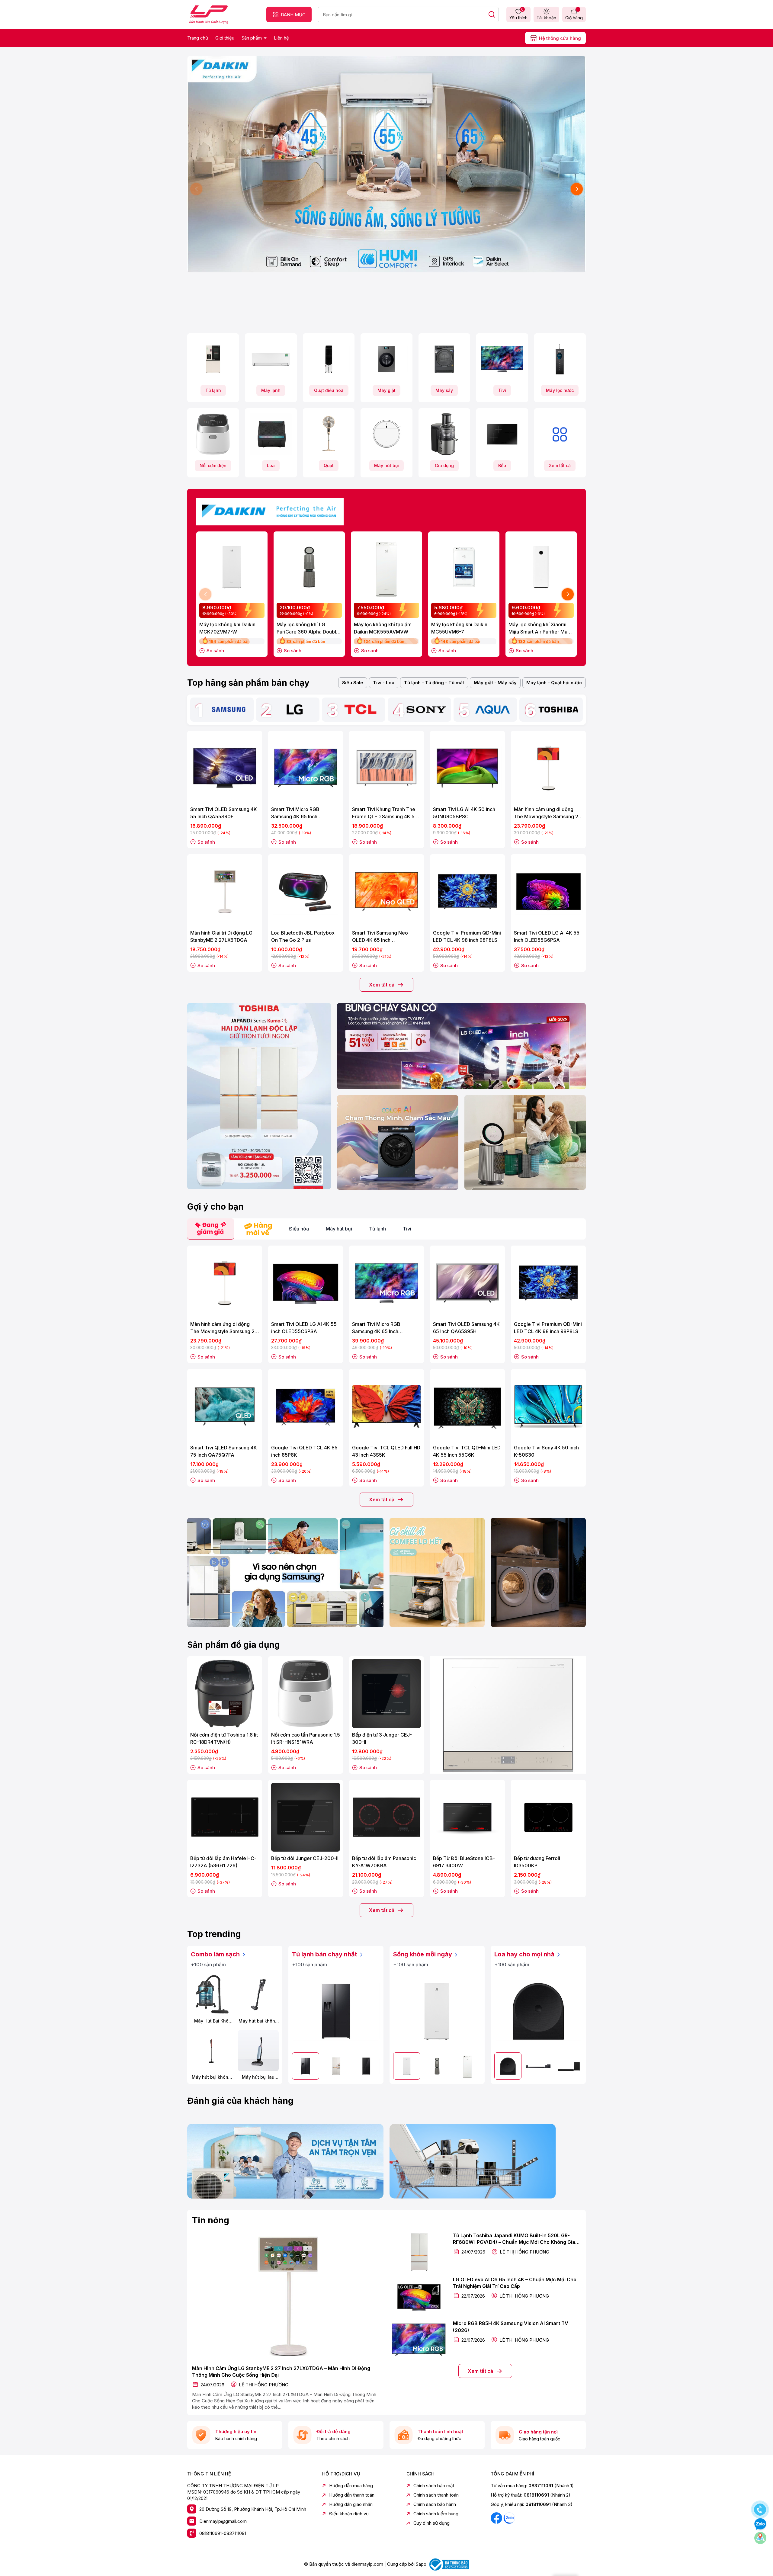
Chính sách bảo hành (435, 2504)
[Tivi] (502, 359)
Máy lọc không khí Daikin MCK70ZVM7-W (227, 628)
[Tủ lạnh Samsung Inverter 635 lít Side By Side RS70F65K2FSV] (336, 2011)
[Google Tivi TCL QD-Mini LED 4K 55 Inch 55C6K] (467, 1407)
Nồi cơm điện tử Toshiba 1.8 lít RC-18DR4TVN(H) (224, 1738)
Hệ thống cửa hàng (560, 38)
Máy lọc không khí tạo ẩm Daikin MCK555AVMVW (383, 628)
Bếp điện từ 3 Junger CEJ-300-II (382, 1738)
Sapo (421, 2564)
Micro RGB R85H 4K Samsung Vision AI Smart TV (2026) (511, 2327)
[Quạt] (329, 434)
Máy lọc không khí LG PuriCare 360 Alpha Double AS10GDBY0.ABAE (308, 628)
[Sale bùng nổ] (270, 510)
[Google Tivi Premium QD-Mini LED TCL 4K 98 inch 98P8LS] (467, 892)
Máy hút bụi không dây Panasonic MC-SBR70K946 (258, 2021)
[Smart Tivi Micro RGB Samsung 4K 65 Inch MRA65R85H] (306, 768)
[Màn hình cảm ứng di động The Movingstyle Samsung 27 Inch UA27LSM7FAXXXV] (548, 768)
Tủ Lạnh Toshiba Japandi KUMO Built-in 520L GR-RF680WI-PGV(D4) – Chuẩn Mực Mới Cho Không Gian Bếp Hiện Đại (516, 2239)
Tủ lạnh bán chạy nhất (325, 1954)
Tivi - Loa (384, 683)
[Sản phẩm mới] (259, 1096)
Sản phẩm (252, 38)
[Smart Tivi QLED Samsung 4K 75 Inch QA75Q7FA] (225, 1407)
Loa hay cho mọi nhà (525, 1954)
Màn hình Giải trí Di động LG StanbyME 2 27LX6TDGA (221, 936)
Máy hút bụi (386, 465)
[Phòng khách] (398, 1142)
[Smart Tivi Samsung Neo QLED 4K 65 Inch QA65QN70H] (386, 892)
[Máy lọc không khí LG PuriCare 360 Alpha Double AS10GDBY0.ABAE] (309, 567)
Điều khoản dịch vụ (349, 2514)
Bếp (502, 465)
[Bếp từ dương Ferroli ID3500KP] (548, 1817)
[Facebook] (497, 2518)
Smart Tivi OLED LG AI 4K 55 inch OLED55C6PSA (304, 1328)
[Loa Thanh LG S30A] (569, 2066)
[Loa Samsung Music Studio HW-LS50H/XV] (538, 2011)
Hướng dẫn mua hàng (351, 2486)
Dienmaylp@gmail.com (223, 2521)
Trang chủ (198, 38)
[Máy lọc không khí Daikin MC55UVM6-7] (464, 567)
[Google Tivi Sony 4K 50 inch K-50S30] (548, 1407)
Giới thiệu (225, 38)
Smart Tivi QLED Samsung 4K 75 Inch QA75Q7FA (224, 1451)
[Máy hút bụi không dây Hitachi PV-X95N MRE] (211, 2051)
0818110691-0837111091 (223, 2533)
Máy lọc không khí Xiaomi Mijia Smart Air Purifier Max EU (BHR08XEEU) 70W (539, 628)
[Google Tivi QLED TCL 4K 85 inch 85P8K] (306, 1407)
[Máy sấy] (444, 359)
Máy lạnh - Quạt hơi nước (554, 683)
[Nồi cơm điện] (213, 434)
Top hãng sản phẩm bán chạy (248, 683)
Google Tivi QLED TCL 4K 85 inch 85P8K (304, 1451)
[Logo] (209, 14)
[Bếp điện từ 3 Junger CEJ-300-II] (386, 1694)
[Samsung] (229, 710)
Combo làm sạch (216, 1954)
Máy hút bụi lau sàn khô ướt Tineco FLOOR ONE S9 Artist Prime (258, 2077)
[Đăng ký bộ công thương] (448, 2564)
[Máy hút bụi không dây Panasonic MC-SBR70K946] (258, 1995)
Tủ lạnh (213, 390)
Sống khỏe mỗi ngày (423, 1954)
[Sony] (426, 710)
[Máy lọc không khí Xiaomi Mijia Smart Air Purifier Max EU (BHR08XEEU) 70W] (541, 567)
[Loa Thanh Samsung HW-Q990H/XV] (538, 2066)
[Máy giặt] (386, 359)
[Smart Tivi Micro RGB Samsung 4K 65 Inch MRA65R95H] (386, 1283)
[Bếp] (502, 434)
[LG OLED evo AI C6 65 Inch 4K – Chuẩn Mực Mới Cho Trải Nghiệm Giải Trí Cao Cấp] (419, 2296)
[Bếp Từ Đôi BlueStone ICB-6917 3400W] (467, 1817)
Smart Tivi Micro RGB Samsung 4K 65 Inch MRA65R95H (376, 1328)
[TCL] (361, 710)
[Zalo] (509, 2518)
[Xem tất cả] (560, 434)
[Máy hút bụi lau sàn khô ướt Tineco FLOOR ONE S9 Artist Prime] (258, 2051)
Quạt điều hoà (329, 390)
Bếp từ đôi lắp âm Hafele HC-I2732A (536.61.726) (223, 1862)
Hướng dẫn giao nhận (351, 2504)
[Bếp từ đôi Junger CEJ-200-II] (306, 1817)
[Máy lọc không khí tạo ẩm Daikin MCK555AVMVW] (386, 567)
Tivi (502, 390)
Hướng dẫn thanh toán (352, 2495)
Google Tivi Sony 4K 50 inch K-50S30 (546, 1451)
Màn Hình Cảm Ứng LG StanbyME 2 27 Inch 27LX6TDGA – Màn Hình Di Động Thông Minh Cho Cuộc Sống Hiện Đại (281, 2372)
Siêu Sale (353, 683)
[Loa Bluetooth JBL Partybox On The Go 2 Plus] (306, 892)
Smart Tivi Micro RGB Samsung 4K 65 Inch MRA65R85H (295, 813)
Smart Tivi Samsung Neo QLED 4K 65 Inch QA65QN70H (380, 937)
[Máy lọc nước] (560, 359)
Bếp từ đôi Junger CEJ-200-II (305, 1858)
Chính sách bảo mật (434, 2486)
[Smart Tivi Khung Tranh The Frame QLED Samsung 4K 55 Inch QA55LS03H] (386, 768)
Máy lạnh (271, 390)
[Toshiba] (558, 710)
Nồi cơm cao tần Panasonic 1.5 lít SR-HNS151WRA (306, 1738)
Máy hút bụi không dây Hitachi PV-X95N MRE (211, 2077)
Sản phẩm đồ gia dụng (234, 1645)
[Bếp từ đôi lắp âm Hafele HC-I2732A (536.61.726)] (225, 1817)
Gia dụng (444, 465)
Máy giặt (386, 390)
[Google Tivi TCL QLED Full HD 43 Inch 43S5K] (386, 1407)
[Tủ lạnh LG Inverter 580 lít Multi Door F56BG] (366, 2066)
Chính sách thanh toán (436, 2495)
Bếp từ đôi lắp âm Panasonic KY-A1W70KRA (384, 1862)
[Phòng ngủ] (525, 1142)
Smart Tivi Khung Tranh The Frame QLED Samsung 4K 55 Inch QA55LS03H (385, 813)
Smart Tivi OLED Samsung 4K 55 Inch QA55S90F (224, 813)
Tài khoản (546, 18)
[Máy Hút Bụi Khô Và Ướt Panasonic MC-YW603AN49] (211, 1995)
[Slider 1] (386, 164)
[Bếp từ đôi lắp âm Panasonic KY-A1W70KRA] (386, 1817)
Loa (271, 465)
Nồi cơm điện (213, 465)
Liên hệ (281, 38)
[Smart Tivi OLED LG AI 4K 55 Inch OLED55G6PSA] (548, 892)
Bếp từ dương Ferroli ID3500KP (537, 1862)
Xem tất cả (560, 465)
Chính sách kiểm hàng (436, 2514)
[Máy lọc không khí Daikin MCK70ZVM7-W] (232, 567)
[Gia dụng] (444, 434)
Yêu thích (518, 14)
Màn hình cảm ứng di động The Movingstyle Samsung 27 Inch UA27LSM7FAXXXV (548, 813)
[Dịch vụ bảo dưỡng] (285, 2161)
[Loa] (271, 434)
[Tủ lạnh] (213, 359)
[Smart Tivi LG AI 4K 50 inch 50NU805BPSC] (467, 768)
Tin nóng (211, 2220)
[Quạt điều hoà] (329, 359)
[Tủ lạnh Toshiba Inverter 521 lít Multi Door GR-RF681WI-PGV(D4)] (336, 2066)
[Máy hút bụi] (386, 434)
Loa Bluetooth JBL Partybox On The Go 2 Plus (303, 936)
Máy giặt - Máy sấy (495, 683)
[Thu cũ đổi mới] (488, 2161)
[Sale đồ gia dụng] (508, 1715)
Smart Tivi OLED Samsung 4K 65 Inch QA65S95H (466, 1328)
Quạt (329, 465)
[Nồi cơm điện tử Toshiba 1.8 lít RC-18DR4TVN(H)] (225, 1694)
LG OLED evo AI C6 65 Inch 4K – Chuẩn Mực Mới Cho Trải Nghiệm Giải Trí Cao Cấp (515, 2283)
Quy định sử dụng (431, 2523)
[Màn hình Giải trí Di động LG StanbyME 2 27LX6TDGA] (225, 892)
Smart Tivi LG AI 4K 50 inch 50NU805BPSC (464, 813)
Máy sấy (444, 390)
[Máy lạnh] (271, 359)
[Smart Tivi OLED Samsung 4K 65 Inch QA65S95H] (467, 1283)
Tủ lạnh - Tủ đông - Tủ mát (434, 683)
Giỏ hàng (574, 18)
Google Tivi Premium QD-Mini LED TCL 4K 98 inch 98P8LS (467, 936)
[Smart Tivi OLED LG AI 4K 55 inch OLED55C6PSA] (306, 1283)
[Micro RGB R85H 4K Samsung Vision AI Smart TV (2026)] (419, 2340)
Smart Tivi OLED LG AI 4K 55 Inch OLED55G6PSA (547, 936)
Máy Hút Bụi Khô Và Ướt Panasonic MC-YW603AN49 (211, 2021)
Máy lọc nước (560, 390)
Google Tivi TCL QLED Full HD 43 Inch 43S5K (386, 1451)
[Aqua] (492, 710)
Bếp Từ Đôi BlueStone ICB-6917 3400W (464, 1862)
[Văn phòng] (461, 1046)
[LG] (295, 710)
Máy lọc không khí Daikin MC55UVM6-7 (459, 628)
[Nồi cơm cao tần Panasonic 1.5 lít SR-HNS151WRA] (306, 1694)
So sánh (215, 651)
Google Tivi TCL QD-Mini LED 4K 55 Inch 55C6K (467, 1451)
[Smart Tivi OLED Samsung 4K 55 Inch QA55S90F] (225, 768)
